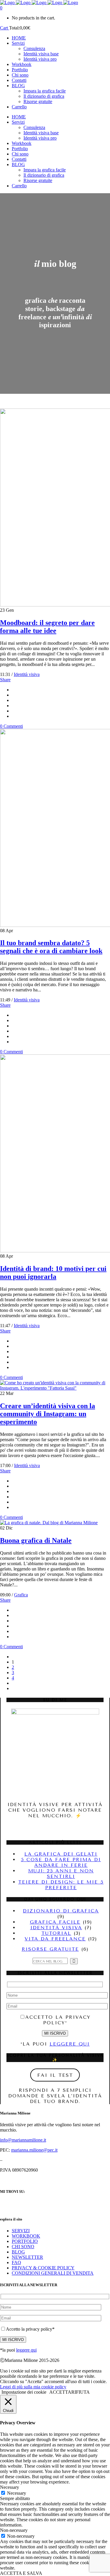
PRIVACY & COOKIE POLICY (43, 2268)
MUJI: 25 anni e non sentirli (61, 1874)
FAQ (16, 2262)
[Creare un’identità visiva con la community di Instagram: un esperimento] (55, 1388)
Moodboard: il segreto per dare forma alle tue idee (47, 627)
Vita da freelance (55, 1939)
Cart (5, 28)
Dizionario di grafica (61, 1911)
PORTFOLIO (25, 2241)
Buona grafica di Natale (36, 1540)
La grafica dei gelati (61, 1854)
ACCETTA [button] (60, 2392)
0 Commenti (11, 726)
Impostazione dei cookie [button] (24, 2392)
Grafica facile (55, 1922)
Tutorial (56, 1933)
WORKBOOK (26, 2236)
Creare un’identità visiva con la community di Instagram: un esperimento (48, 1414)
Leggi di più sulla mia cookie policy (33, 2387)
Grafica (21, 1595)
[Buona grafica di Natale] (49, 1523)
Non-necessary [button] (14, 2530)
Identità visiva (27, 674)
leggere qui (70, 2044)
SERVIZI (21, 2231)
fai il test (55, 2075)
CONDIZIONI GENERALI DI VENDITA (53, 2273)
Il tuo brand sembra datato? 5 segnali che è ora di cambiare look (51, 947)
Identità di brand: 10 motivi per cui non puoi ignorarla (53, 1273)
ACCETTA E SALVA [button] (21, 2573)
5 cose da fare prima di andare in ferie (61, 1862)
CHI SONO (23, 2247)
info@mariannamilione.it (23, 2140)
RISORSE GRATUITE (50, 1949)
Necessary (17, 2493)
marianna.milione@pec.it (34, 2150)
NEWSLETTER (27, 2257)
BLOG (18, 2252)
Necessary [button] (10, 2487)
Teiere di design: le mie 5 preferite (61, 1885)
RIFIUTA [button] (81, 2392)
